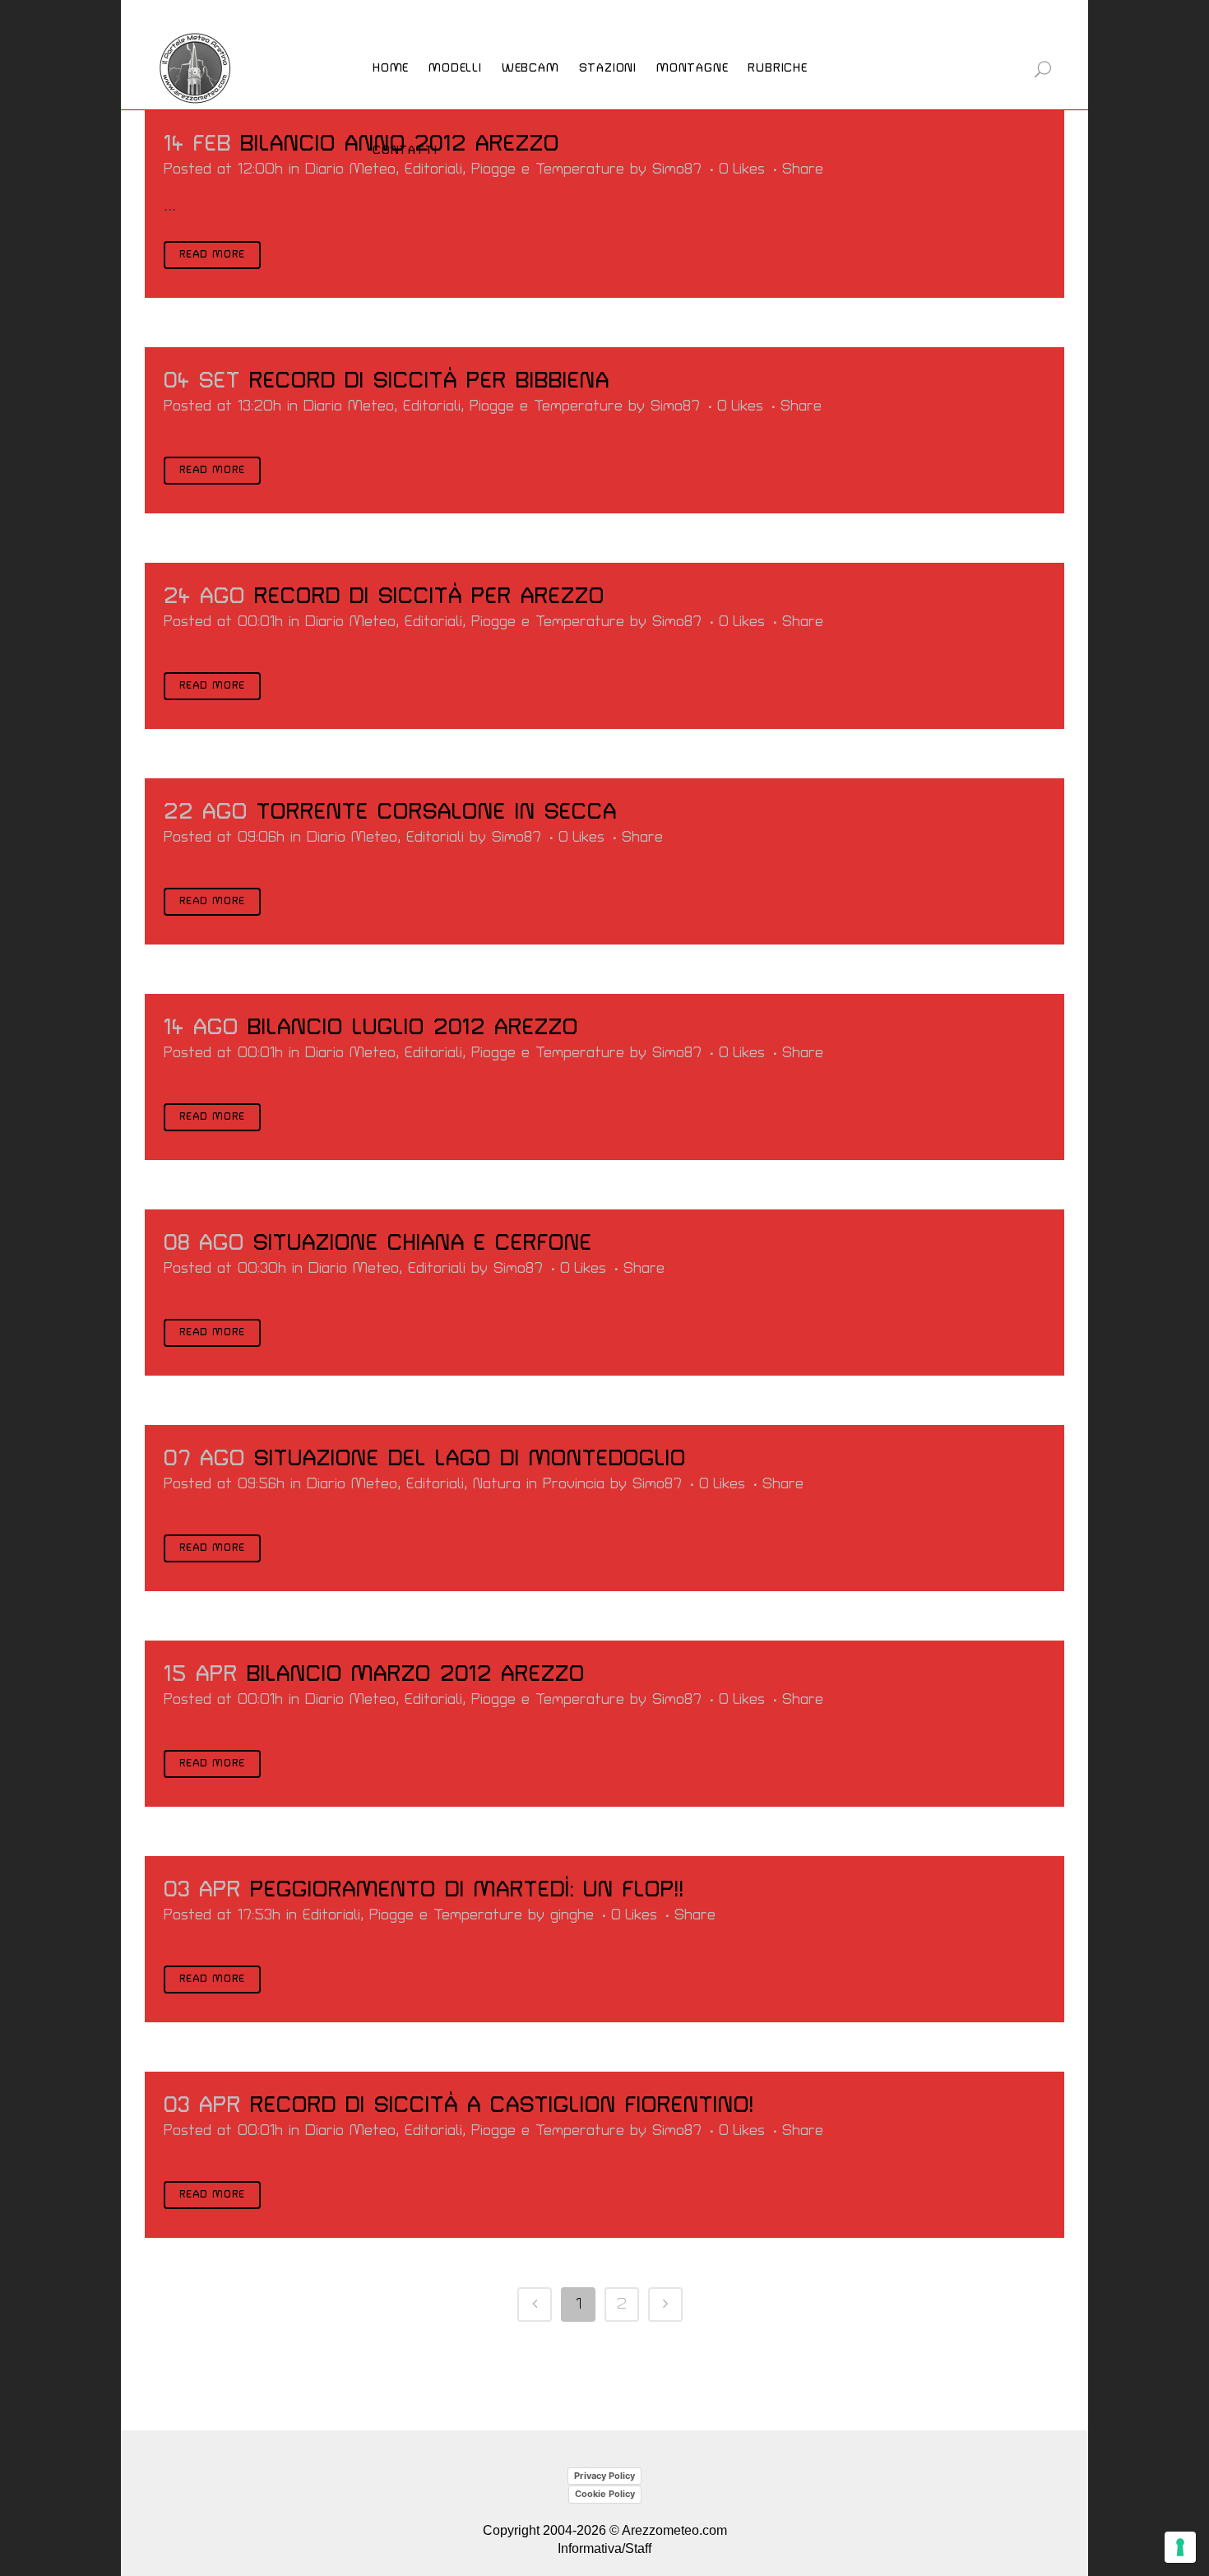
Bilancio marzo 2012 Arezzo (416, 1674)
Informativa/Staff (604, 2548)
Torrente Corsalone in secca (437, 812)
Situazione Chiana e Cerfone (423, 1243)
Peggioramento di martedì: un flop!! (467, 1890)
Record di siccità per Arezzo (429, 596)
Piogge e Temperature (548, 169)
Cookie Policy (605, 2494)
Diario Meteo (350, 169)
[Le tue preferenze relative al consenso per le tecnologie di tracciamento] (1180, 2547)
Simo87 (675, 406)
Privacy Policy (604, 2476)
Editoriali (432, 406)
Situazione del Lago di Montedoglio (470, 1459)
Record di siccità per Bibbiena (429, 381)
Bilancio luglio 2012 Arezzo (413, 1028)
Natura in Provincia (539, 1484)
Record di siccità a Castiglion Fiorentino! (502, 2105)
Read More (212, 255)
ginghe (572, 1915)
